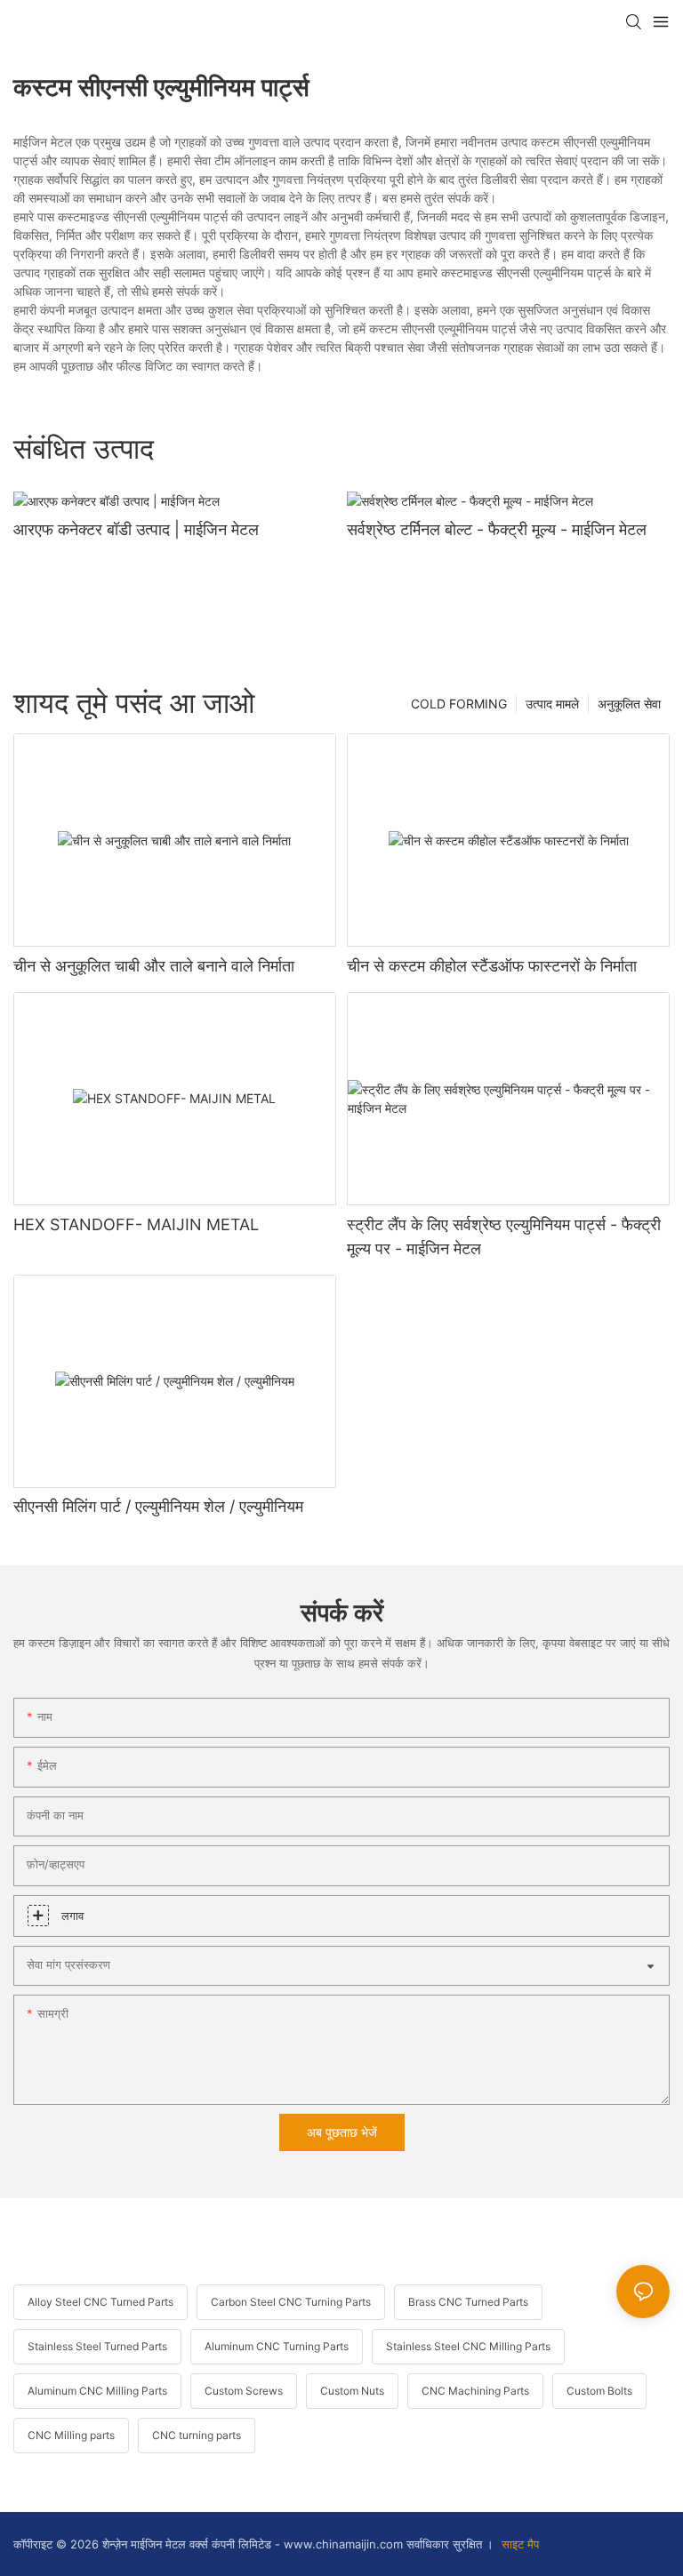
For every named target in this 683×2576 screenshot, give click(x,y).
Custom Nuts (352, 2391)
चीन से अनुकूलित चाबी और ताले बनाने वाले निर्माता (154, 966)
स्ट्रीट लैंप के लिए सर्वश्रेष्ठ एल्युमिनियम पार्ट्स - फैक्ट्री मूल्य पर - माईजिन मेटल (504, 1236)
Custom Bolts (599, 2391)
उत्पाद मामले (552, 704)
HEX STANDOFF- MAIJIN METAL (136, 1224)
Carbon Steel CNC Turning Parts (291, 2302)
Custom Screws (244, 2391)
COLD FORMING (459, 704)
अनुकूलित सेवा (629, 704)
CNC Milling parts (71, 2435)
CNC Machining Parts (475, 2391)
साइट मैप (518, 2544)
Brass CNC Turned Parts (468, 2302)
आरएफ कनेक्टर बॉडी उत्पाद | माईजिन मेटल (136, 529)
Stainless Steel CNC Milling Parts (468, 2346)
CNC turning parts (197, 2435)
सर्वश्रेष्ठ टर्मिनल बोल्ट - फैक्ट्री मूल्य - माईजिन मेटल (497, 529)
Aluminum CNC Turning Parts (277, 2346)
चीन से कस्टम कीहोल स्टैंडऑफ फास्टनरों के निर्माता (492, 966)
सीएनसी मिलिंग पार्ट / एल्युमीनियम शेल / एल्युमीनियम (158, 1506)
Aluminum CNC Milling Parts (97, 2391)
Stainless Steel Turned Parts (97, 2346)
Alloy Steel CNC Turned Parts (100, 2302)
